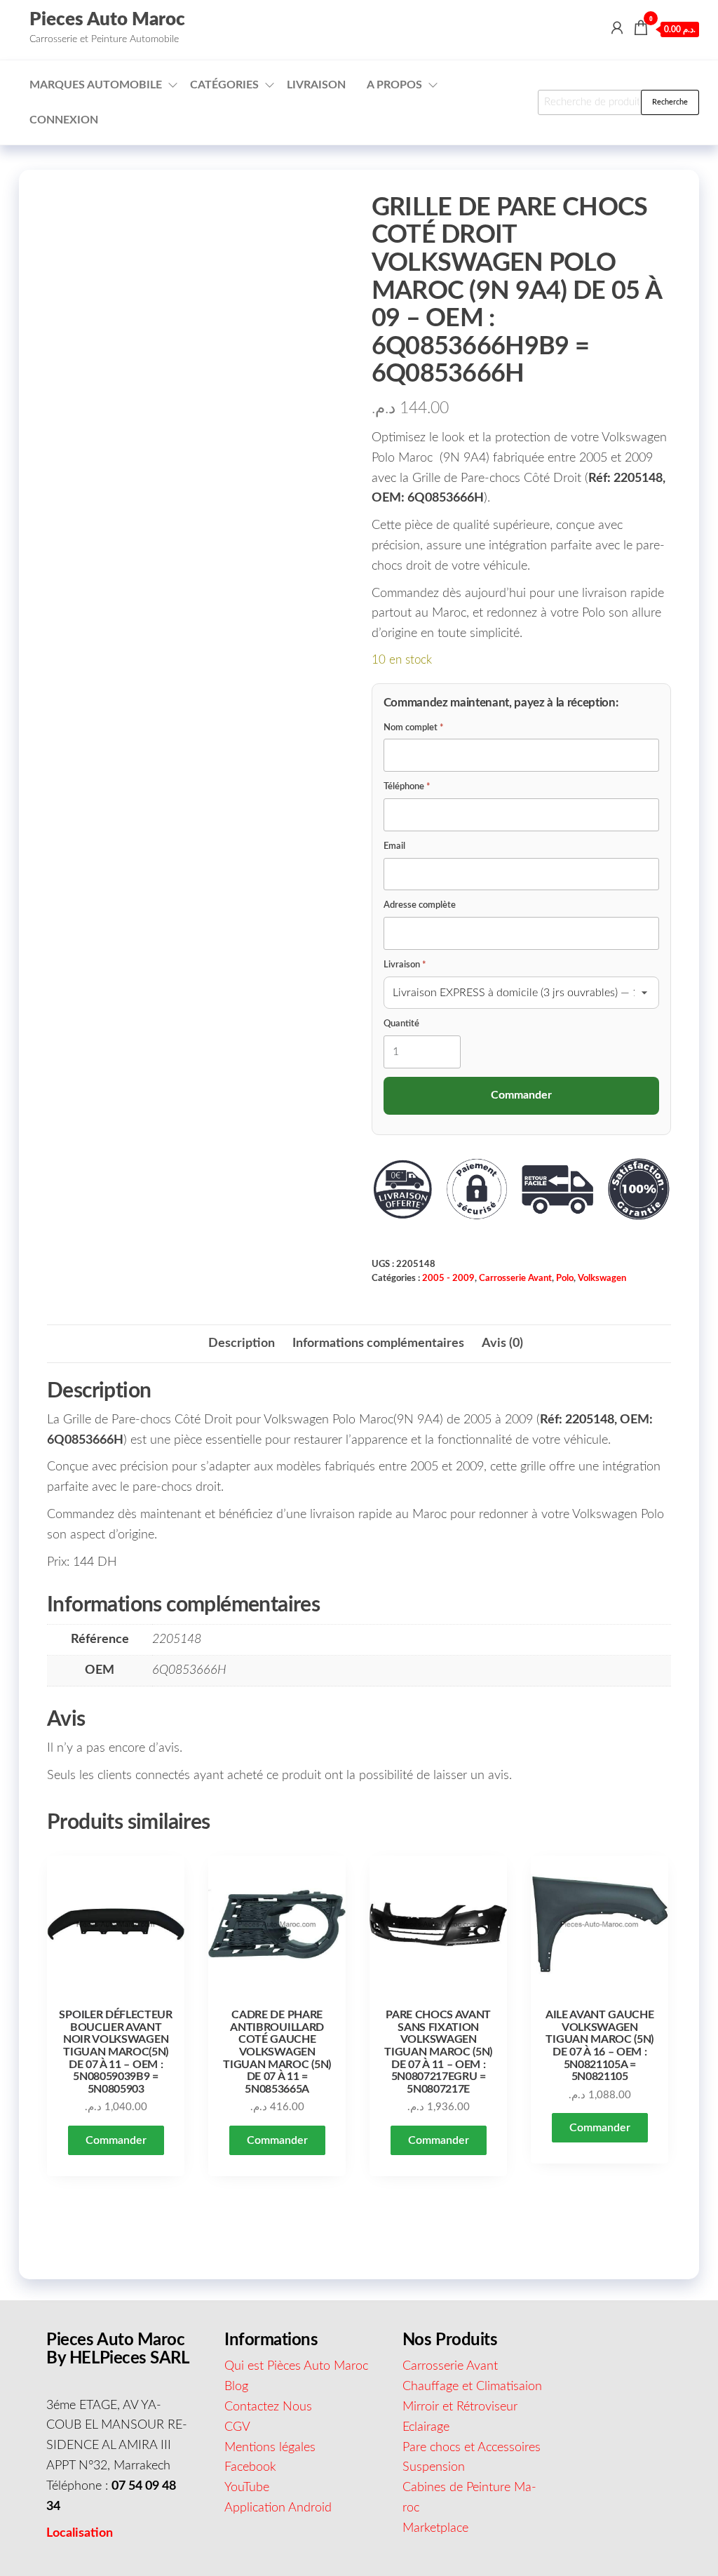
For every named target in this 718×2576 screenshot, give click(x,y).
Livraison (316, 85)
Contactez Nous (268, 2407)
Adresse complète (420, 905)
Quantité (401, 1024)
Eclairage (426, 2427)
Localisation (80, 2533)
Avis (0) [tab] (502, 1343)
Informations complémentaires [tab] (378, 1343)
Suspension (434, 2467)
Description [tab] (242, 1343)
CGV (237, 2427)
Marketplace (435, 2528)
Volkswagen (602, 1278)
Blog (236, 2387)
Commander (116, 2140)
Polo (565, 1278)
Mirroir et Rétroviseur (460, 2407)
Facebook (250, 2467)
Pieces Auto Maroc (107, 20)
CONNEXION (64, 120)
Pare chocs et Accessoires (472, 2448)
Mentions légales (270, 2448)
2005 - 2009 (448, 1278)
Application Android (278, 2508)
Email (394, 846)
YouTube (247, 2488)
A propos (394, 85)
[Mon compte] (617, 29)
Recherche (670, 102)
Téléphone (407, 787)
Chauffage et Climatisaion (472, 2387)
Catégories (224, 85)
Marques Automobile (96, 85)
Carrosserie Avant (515, 1278)
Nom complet (414, 728)
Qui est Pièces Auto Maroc (296, 2366)
